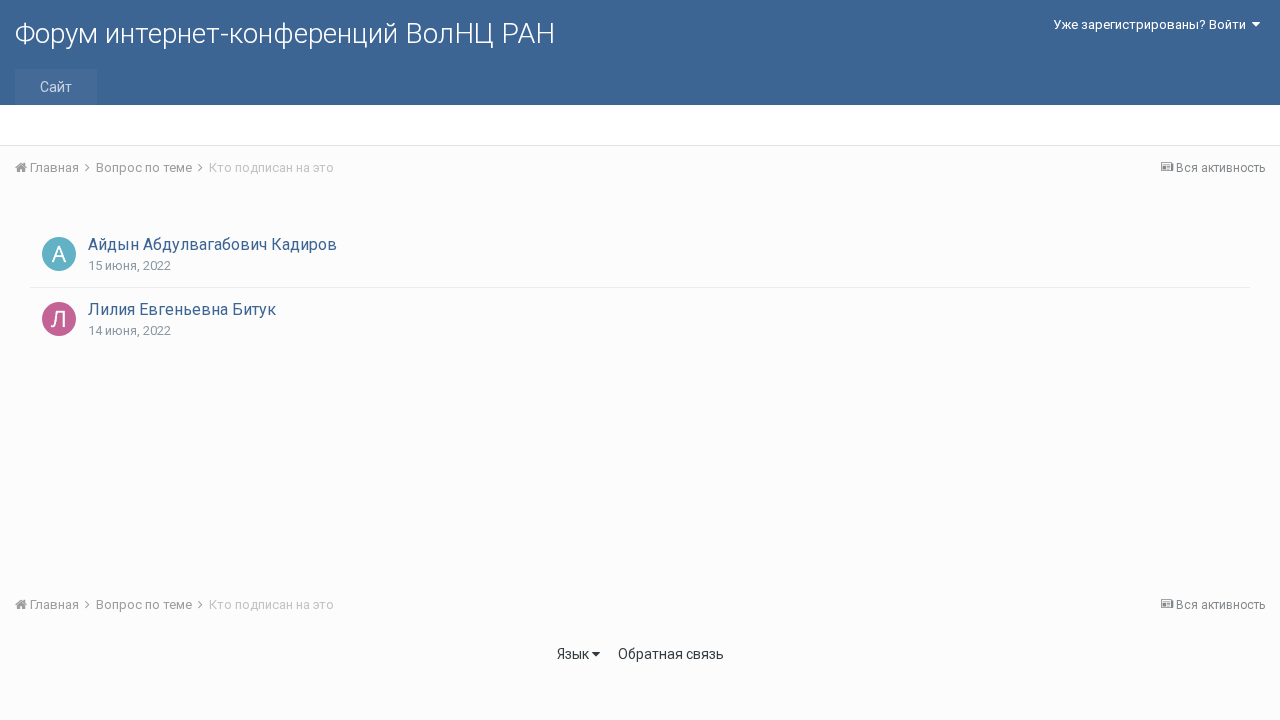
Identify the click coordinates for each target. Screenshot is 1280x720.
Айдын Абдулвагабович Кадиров (212, 244)
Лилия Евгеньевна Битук (182, 309)
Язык (574, 654)
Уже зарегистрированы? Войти (1152, 24)
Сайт (56, 87)
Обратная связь (671, 654)
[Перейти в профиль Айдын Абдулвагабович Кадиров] (59, 254)
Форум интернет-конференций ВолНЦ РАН (285, 33)
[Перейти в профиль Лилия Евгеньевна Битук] (59, 319)
